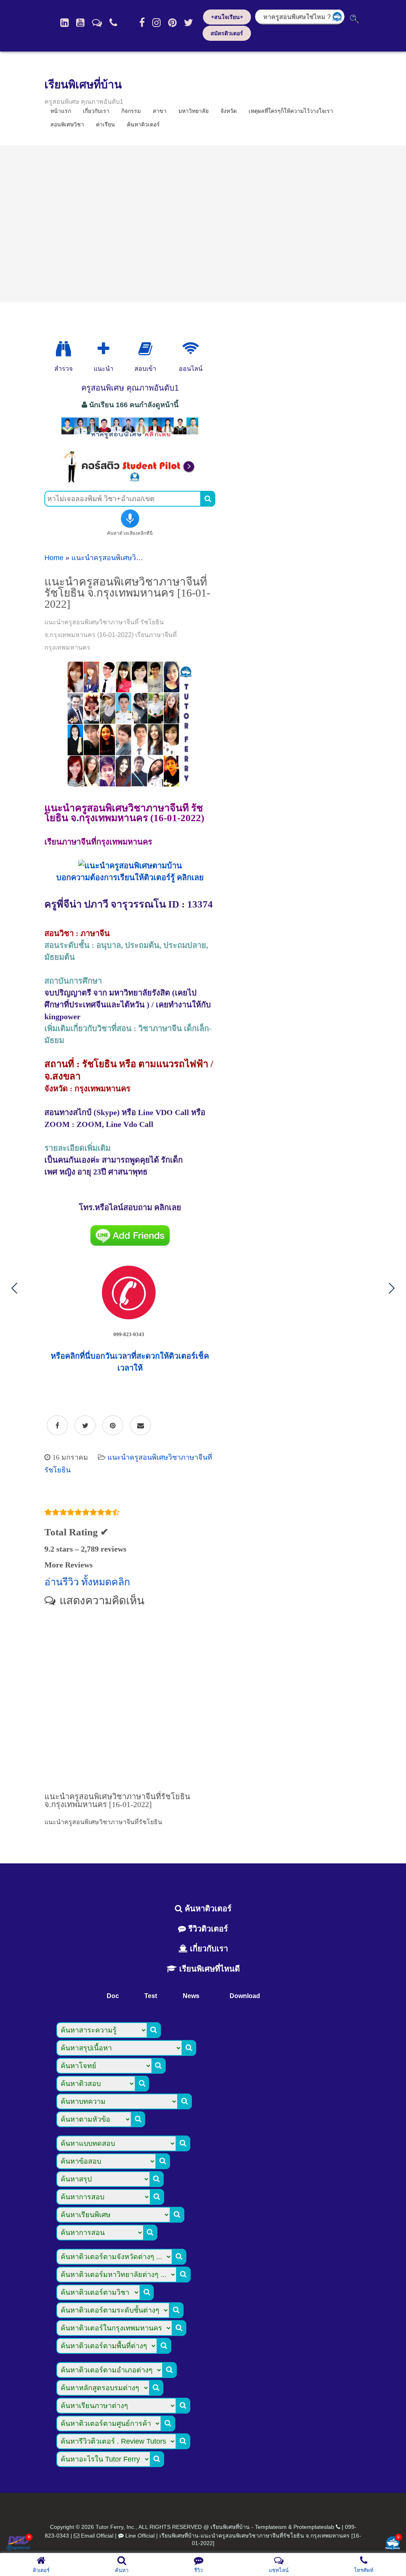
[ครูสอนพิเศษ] (130, 439)
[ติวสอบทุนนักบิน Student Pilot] (130, 480)
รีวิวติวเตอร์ (207, 1929)
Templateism (271, 2527)
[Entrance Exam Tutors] (145, 349)
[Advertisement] (203, 224)
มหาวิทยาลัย (193, 111)
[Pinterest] (172, 23)
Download (245, 1996)
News (191, 1996)
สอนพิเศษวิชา (67, 124)
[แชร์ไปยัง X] (85, 1426)
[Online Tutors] (191, 349)
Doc (113, 1996)
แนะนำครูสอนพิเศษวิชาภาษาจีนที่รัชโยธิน (137, 558)
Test (151, 1996)
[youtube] (80, 23)
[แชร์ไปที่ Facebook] (57, 1426)
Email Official (97, 2536)
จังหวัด (229, 111)
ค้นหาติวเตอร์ (143, 124)
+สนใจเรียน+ (227, 17)
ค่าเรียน (105, 124)
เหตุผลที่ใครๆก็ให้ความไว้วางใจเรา (291, 111)
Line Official (140, 2536)
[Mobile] (113, 23)
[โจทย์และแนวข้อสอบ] (393, 2544)
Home (54, 558)
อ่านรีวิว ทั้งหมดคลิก (87, 1582)
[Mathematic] (103, 349)
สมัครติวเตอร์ (227, 33)
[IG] (156, 23)
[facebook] (142, 23)
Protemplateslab (314, 2527)
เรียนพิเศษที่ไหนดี (208, 1969)
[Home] (64, 23)
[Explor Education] (63, 349)
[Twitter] (189, 23)
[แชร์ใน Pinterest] (113, 1426)
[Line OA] (97, 23)
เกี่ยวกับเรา (208, 1949)
